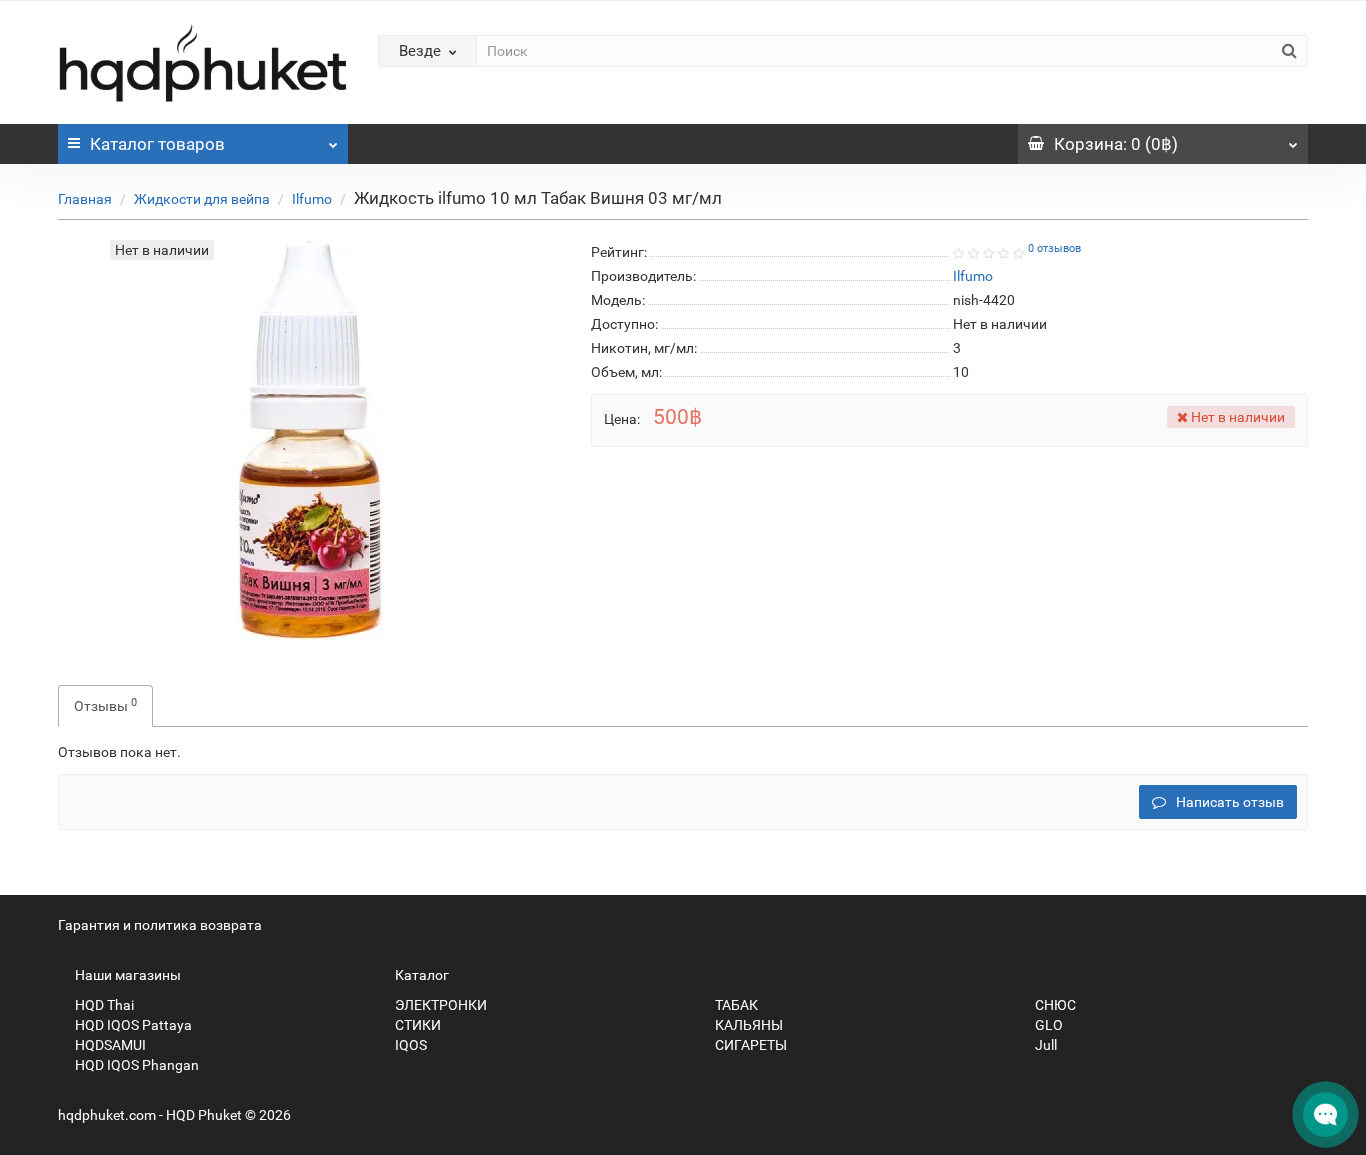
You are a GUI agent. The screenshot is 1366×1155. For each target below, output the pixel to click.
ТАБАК (735, 1005)
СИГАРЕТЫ (749, 1045)
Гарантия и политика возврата (160, 925)
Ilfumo (312, 199)
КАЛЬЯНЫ (747, 1025)
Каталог (157, 144)
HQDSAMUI (109, 1045)
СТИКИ (416, 1025)
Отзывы (105, 705)
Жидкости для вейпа (202, 199)
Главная (85, 199)
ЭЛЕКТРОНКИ (439, 1005)
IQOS (409, 1045)
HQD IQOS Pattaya (132, 1025)
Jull (1044, 1045)
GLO (1047, 1025)
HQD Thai (103, 1005)
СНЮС (1054, 1005)
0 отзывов (1054, 248)
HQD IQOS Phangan (135, 1065)
